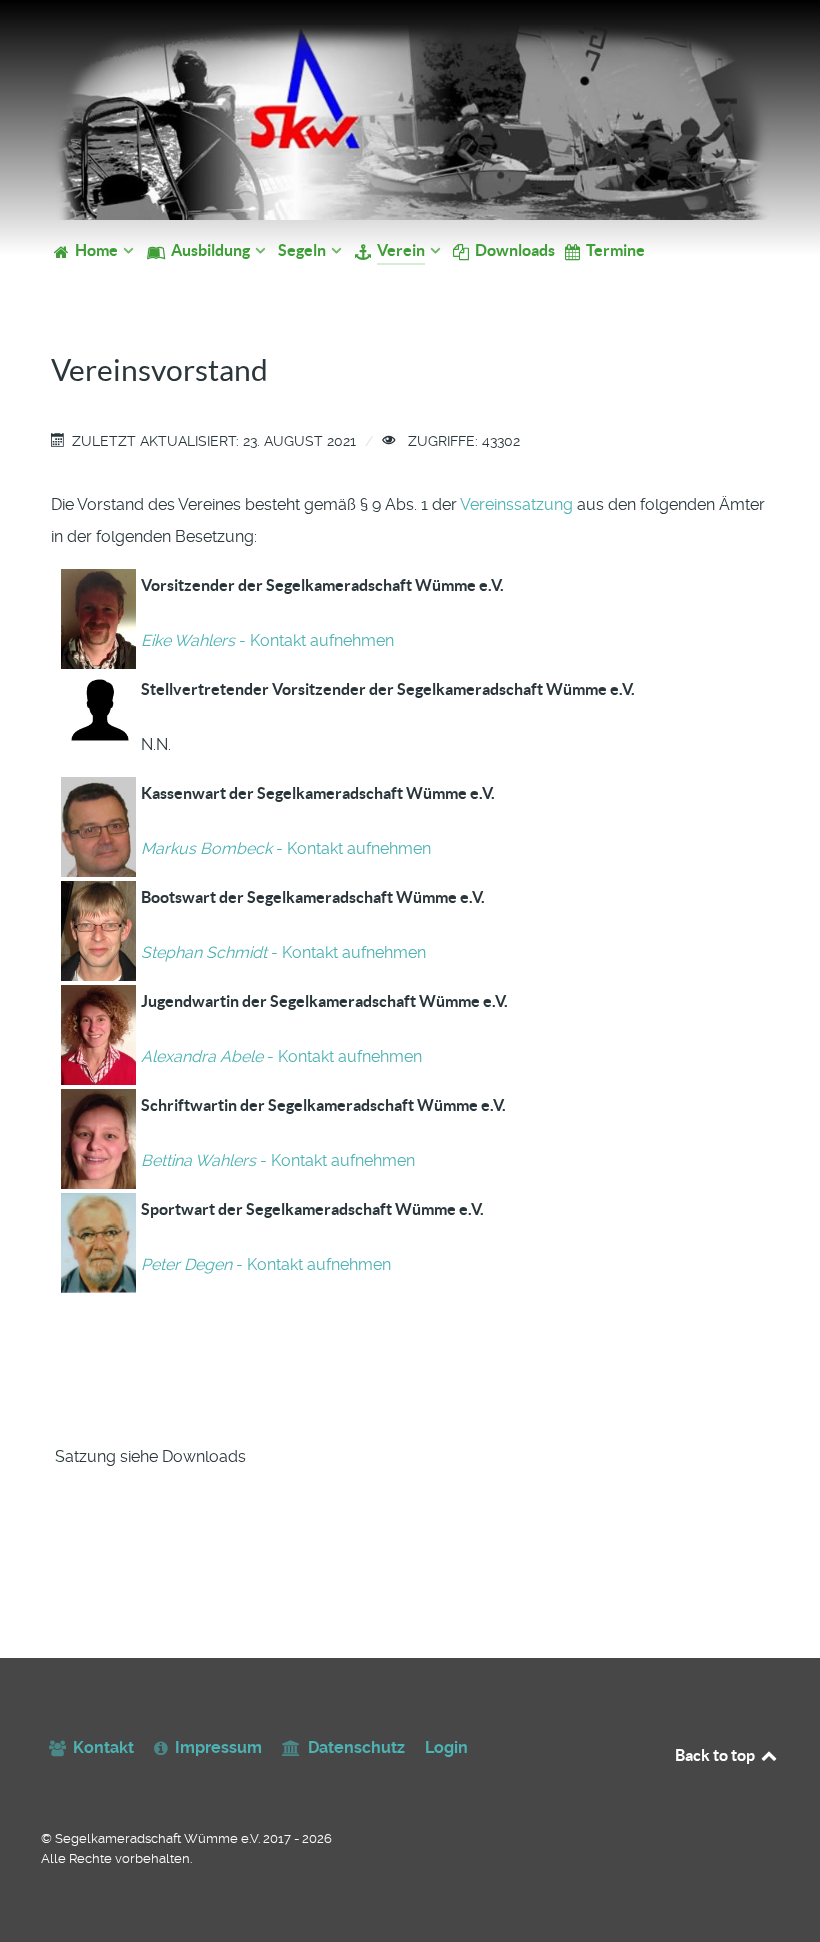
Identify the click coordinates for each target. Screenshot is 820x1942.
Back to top (716, 1755)
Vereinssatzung (516, 504)
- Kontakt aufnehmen (267, 640)
